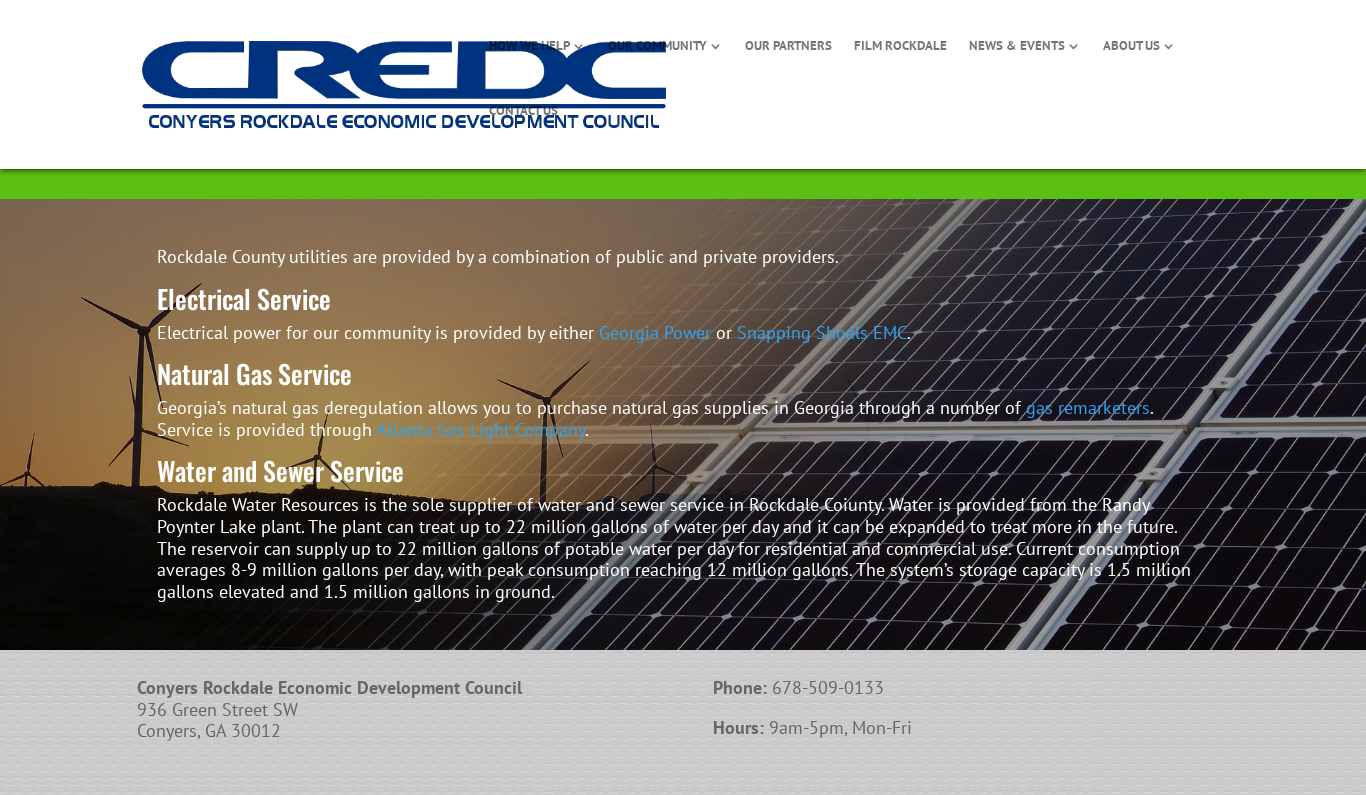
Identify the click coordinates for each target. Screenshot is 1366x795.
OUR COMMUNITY (657, 46)
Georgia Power (655, 332)
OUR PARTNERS (788, 46)
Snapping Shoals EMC (822, 332)
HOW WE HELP (529, 46)
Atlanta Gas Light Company (480, 429)
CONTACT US (523, 111)
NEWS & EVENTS (1017, 46)
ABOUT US (1131, 46)
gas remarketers (1088, 407)
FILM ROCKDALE (900, 46)
